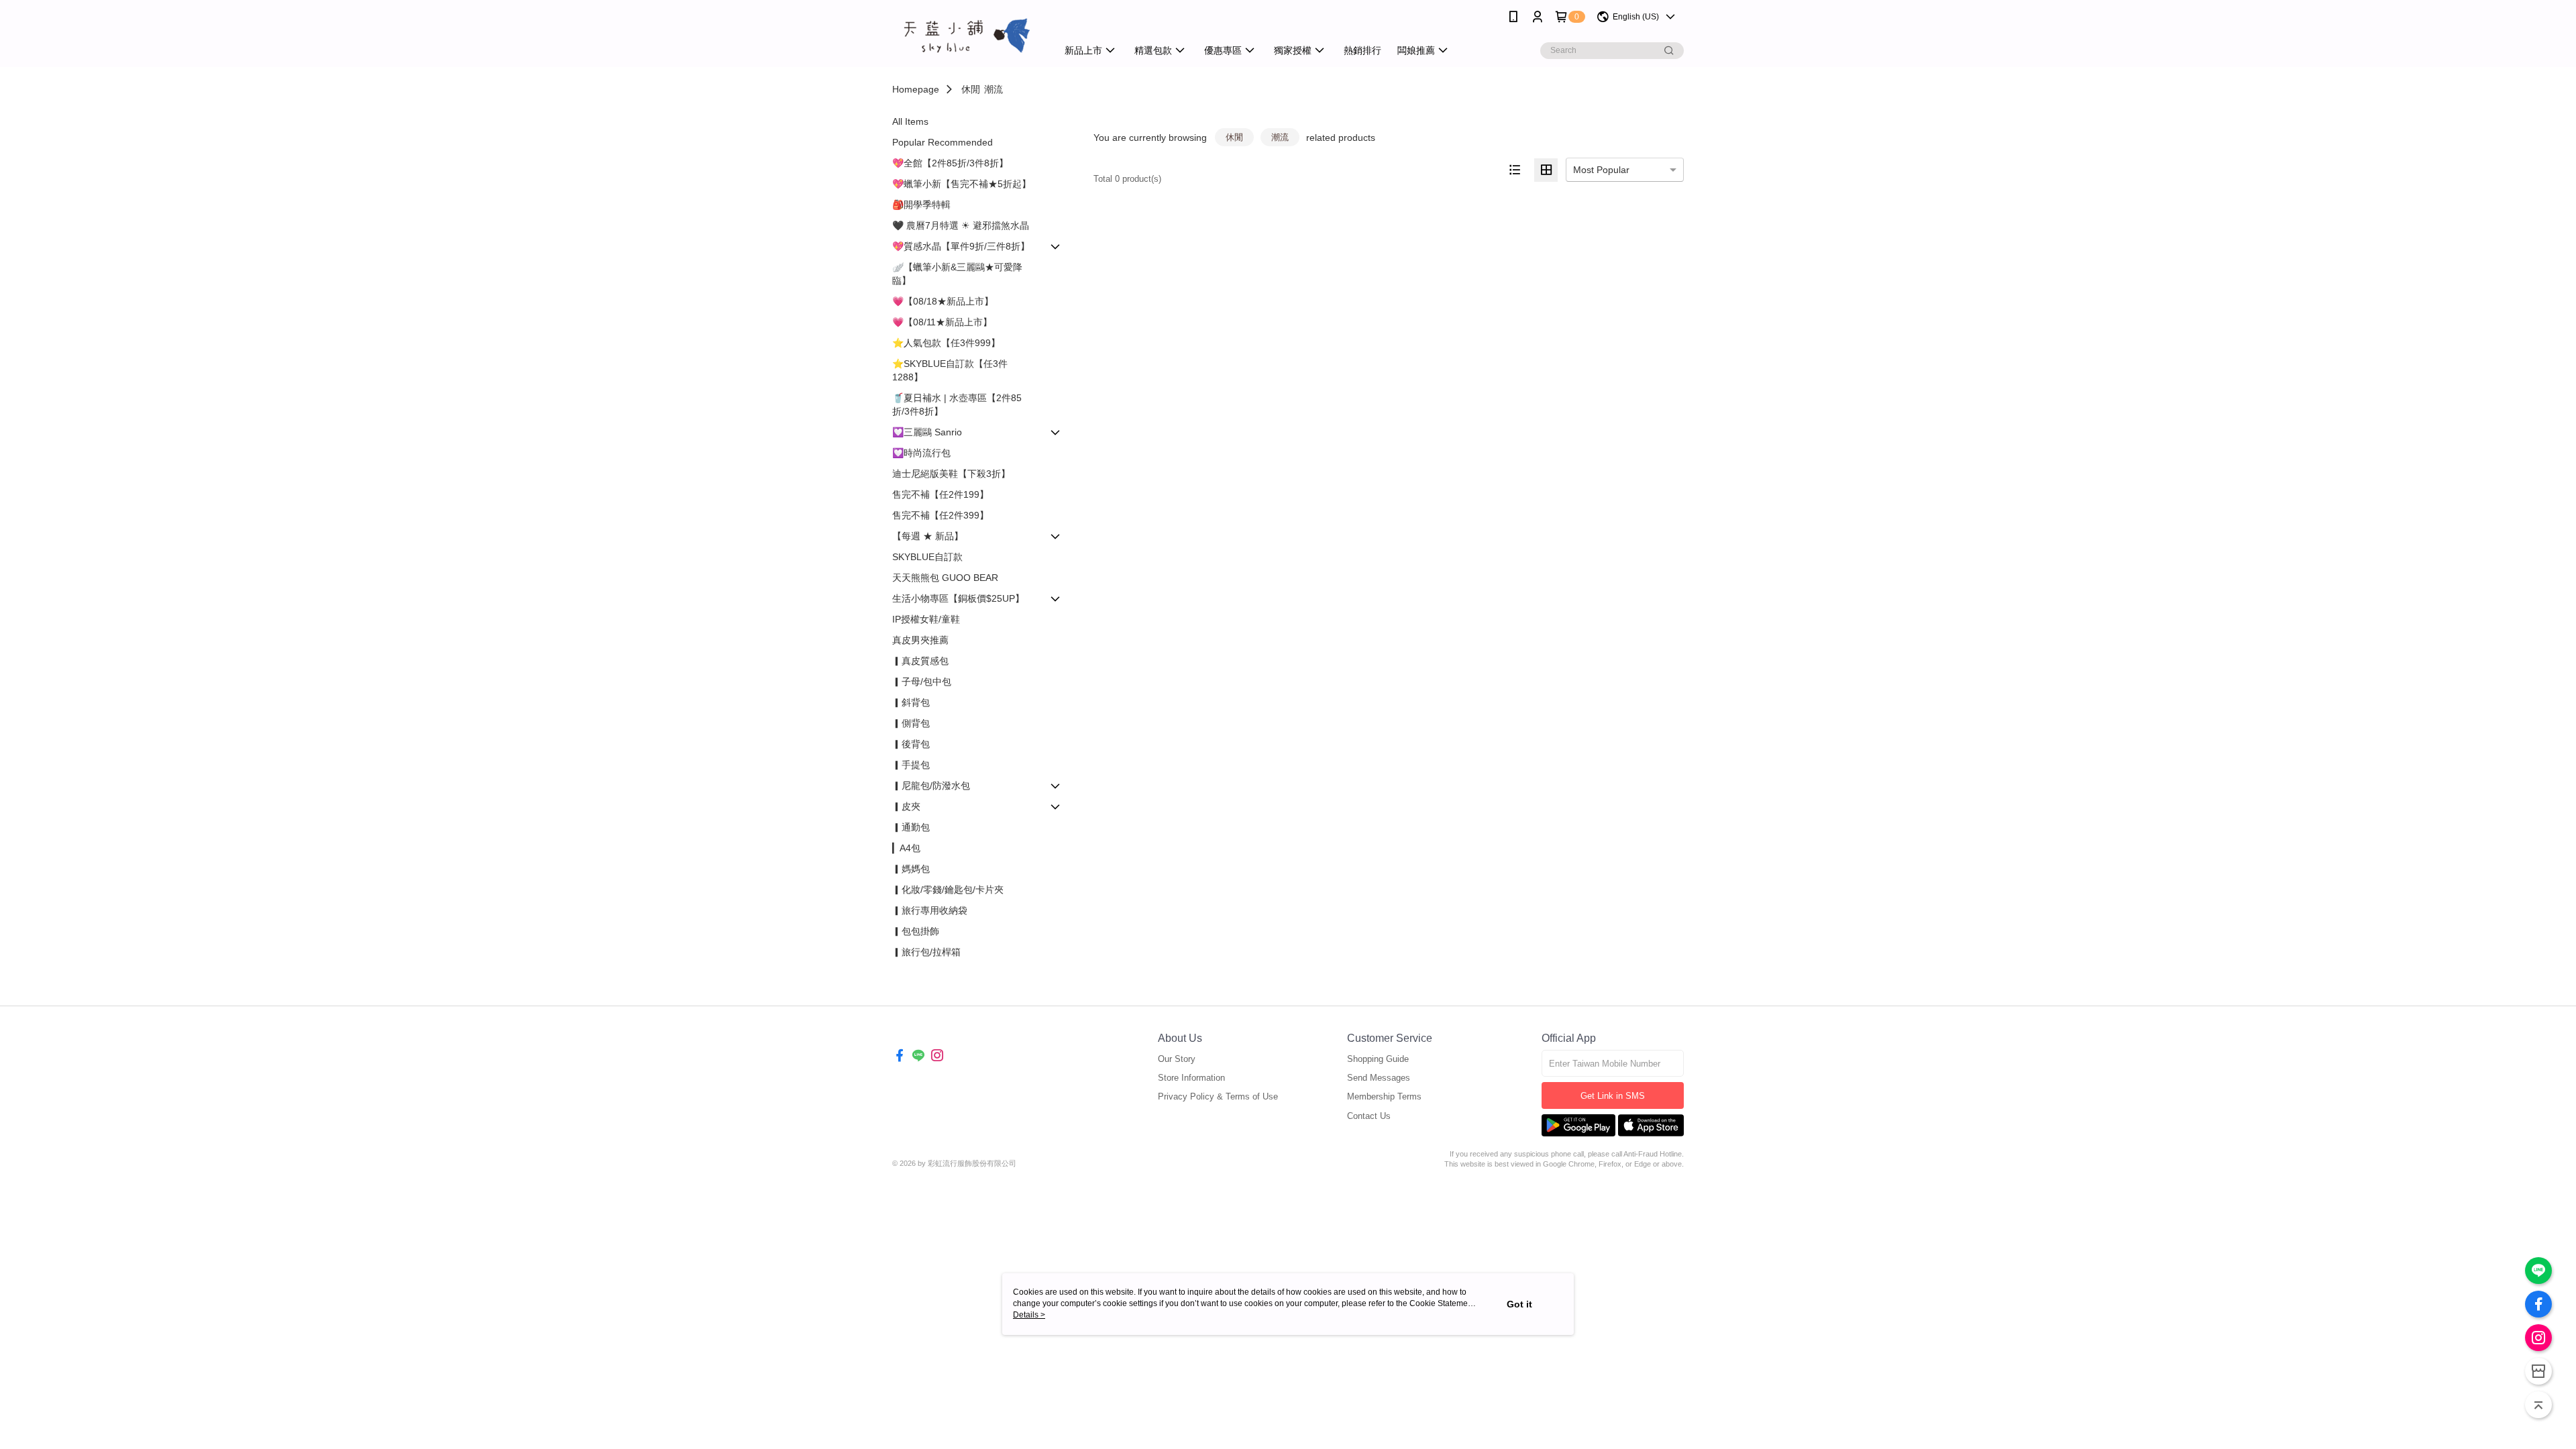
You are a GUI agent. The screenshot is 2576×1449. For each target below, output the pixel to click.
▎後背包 (911, 744)
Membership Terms (1384, 1096)
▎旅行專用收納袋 (930, 910)
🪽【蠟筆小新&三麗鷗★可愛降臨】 (957, 274)
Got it (1519, 1304)
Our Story (1177, 1059)
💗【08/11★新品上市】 (942, 322)
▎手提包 (911, 765)
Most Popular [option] (1601, 170)
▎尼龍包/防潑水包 (931, 786)
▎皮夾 (906, 806)
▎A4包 (906, 848)
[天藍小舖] (967, 35)
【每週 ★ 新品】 (928, 536)
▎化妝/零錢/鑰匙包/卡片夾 (948, 890)
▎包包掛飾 (916, 931)
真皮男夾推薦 (920, 640)
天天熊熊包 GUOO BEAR (945, 578)
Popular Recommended (943, 142)
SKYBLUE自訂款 (927, 557)
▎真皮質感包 (920, 661)
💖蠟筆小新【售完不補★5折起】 (962, 184)
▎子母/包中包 (922, 682)
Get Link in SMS (1613, 1096)
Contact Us (1369, 1116)
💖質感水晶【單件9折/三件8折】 (961, 246)
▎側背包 (911, 723)
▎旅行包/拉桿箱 (926, 952)
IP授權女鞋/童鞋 (926, 619)
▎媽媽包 (911, 869)
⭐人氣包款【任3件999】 (946, 343)
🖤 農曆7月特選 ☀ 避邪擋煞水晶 (961, 225)
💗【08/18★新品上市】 (943, 301)
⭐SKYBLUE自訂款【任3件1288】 (950, 370)
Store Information (1191, 1078)
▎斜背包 (911, 702)
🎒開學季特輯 (921, 205)
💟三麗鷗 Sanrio (927, 432)
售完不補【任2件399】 (941, 515)
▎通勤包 (911, 827)
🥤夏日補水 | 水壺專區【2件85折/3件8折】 (957, 405)
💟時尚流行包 (921, 453)
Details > (1029, 1315)
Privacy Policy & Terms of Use (1218, 1096)
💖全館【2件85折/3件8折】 (950, 163)
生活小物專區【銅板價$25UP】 (958, 598)
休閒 (971, 89)
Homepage (916, 89)
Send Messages (1379, 1078)
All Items (910, 121)
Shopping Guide (1378, 1059)
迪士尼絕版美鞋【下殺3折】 (951, 474)
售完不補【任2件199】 (941, 494)
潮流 (994, 89)
